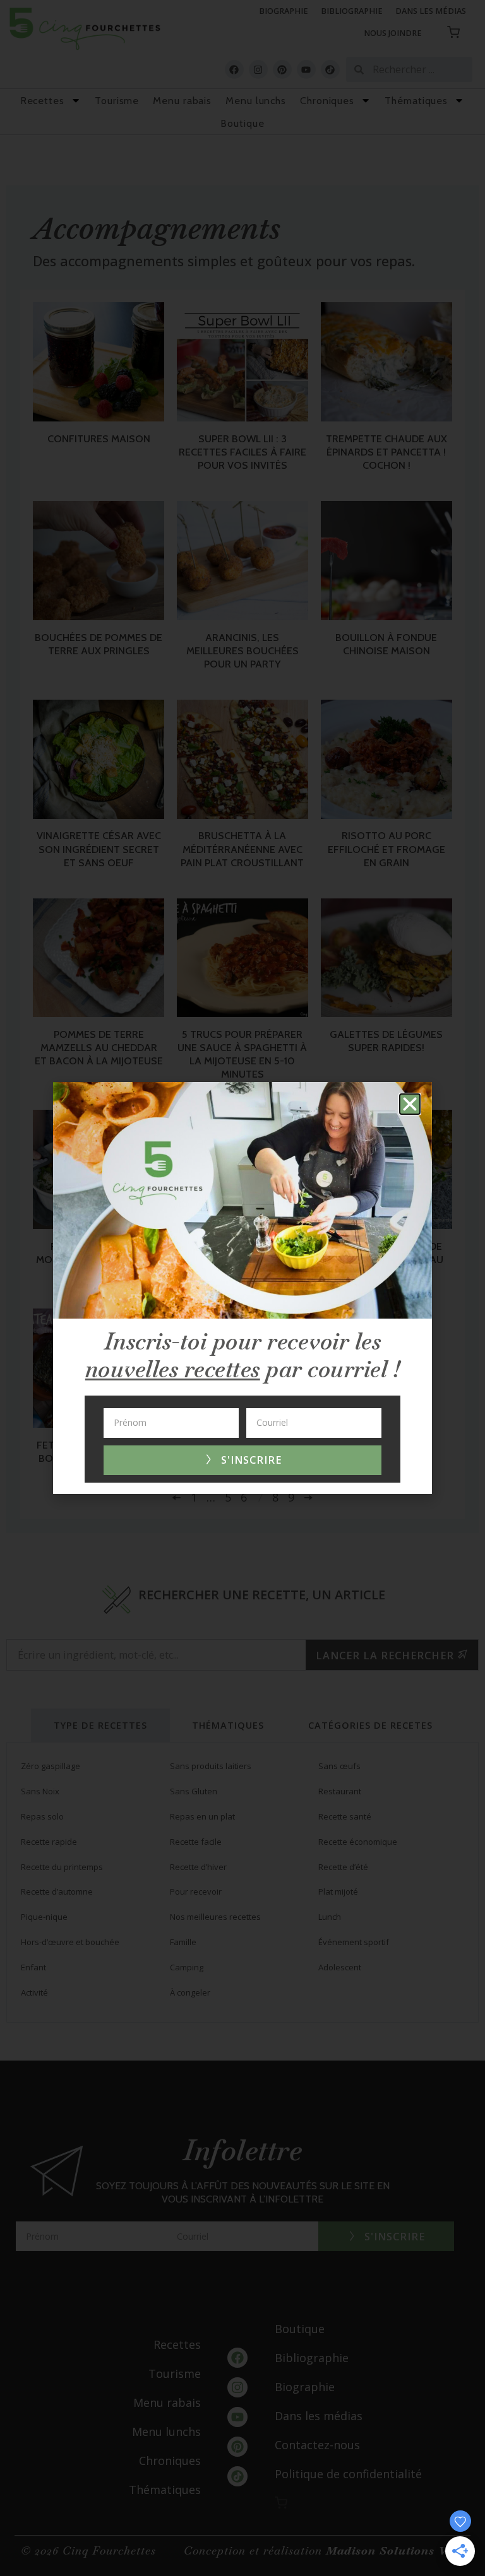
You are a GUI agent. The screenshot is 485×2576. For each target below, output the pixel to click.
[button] (410, 1104)
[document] (242, 1288)
